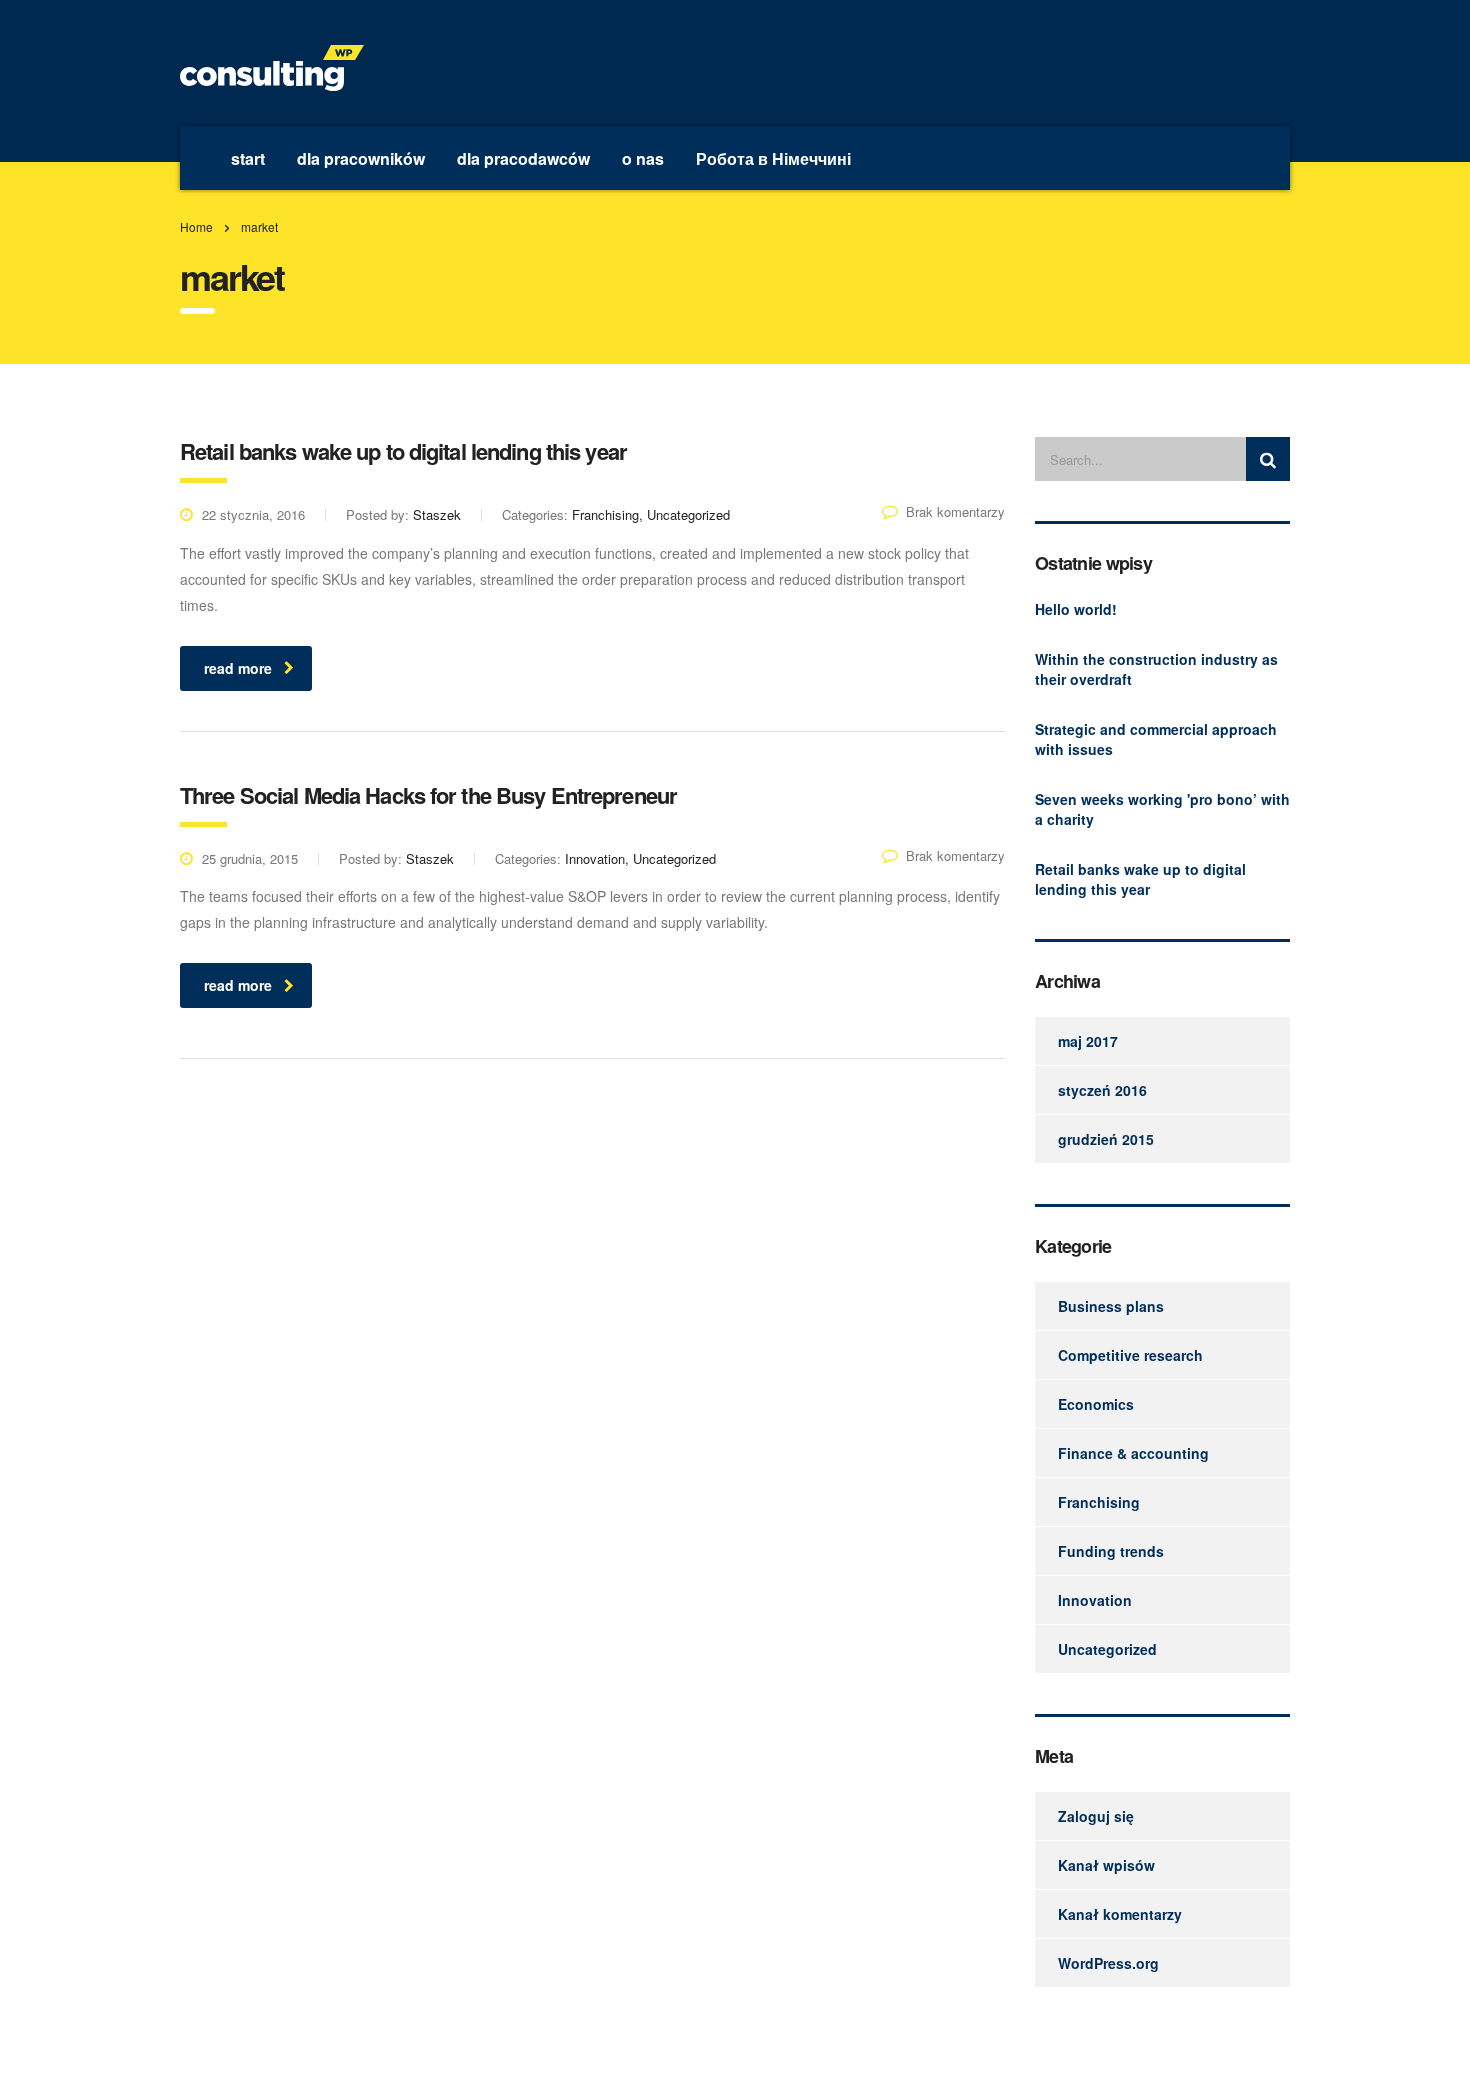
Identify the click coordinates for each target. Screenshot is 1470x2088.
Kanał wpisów (1106, 1865)
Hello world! (1076, 609)
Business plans (1111, 1306)
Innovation (1095, 1600)
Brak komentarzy (955, 511)
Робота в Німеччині (773, 158)
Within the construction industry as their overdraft (1156, 669)
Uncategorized (1107, 1649)
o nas (643, 158)
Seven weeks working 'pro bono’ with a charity (1162, 809)
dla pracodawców (523, 158)
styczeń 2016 (1102, 1090)
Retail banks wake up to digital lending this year (1140, 879)
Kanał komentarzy (1120, 1914)
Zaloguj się (1096, 1816)
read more (238, 668)
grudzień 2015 (1106, 1139)
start (248, 158)
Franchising (1099, 1502)
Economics (1096, 1404)
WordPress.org (1108, 1963)
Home (196, 226)
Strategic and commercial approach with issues (1156, 739)
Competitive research (1130, 1355)
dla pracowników (361, 158)
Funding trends (1111, 1551)
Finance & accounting (1133, 1453)
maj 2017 (1088, 1041)
